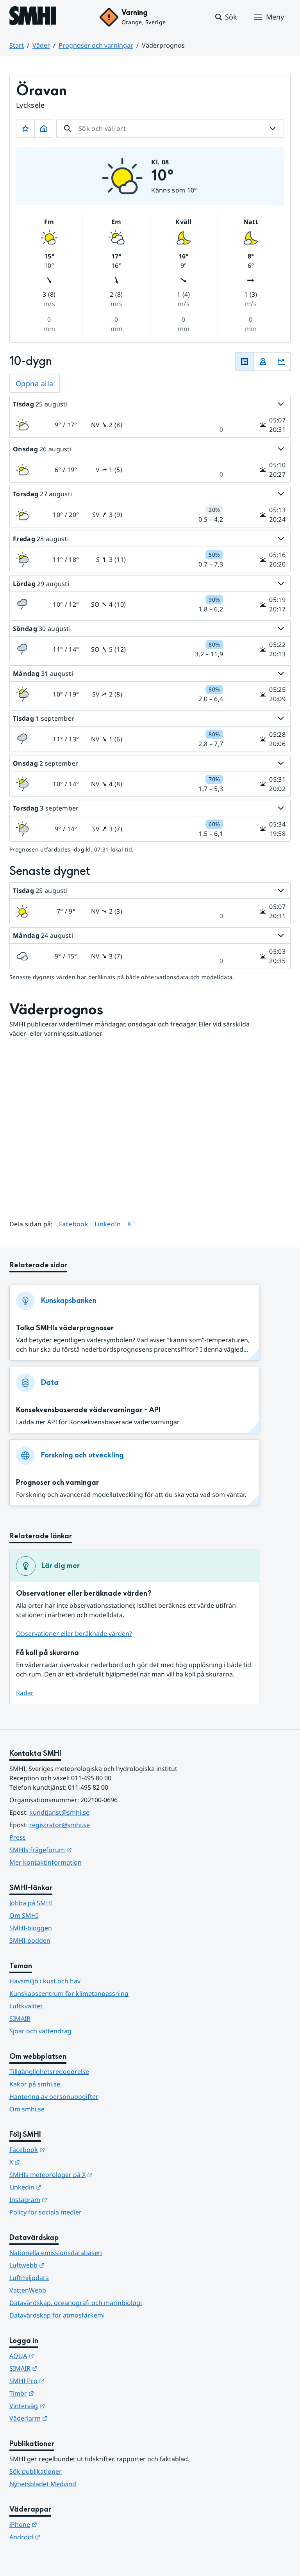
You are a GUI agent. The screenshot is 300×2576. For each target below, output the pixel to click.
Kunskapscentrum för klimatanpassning (69, 1993)
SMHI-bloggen (31, 1928)
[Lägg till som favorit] (25, 128)
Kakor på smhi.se (35, 2084)
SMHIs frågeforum (79, 1850)
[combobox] (170, 128)
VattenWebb (28, 2290)
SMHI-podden (30, 1940)
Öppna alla (35, 383)
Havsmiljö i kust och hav (45, 1981)
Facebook (74, 1224)
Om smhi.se (27, 2109)
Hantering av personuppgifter (54, 2097)
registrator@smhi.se (60, 1825)
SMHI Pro (65, 2381)
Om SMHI (24, 1915)
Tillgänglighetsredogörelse (49, 2072)
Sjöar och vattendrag (40, 2031)
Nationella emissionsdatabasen (56, 2253)
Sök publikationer (36, 2471)
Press (18, 1837)
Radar (25, 1693)
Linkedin (64, 2187)
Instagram (67, 2199)
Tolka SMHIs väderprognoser (65, 1328)
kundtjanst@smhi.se (59, 1812)
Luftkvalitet (26, 2006)
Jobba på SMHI (31, 1903)
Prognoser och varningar (96, 45)
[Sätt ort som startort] (44, 128)
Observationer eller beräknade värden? (74, 1634)
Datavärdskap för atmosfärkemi (57, 2315)
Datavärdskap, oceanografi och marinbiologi (76, 2303)
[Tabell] (245, 362)
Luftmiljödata (29, 2278)
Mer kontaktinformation (46, 1862)
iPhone (62, 2524)
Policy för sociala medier (46, 2212)
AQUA (60, 2356)
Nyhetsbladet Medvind (43, 2484)
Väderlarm (67, 2418)
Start (17, 45)
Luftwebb (65, 2265)
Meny (275, 17)
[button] (226, 17)
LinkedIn (108, 1224)
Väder (41, 45)
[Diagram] (281, 362)
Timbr (60, 2393)
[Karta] (263, 362)
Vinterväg (65, 2406)
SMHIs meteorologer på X (89, 2174)
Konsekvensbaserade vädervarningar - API (88, 1410)
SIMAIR (20, 2018)
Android (63, 2537)
